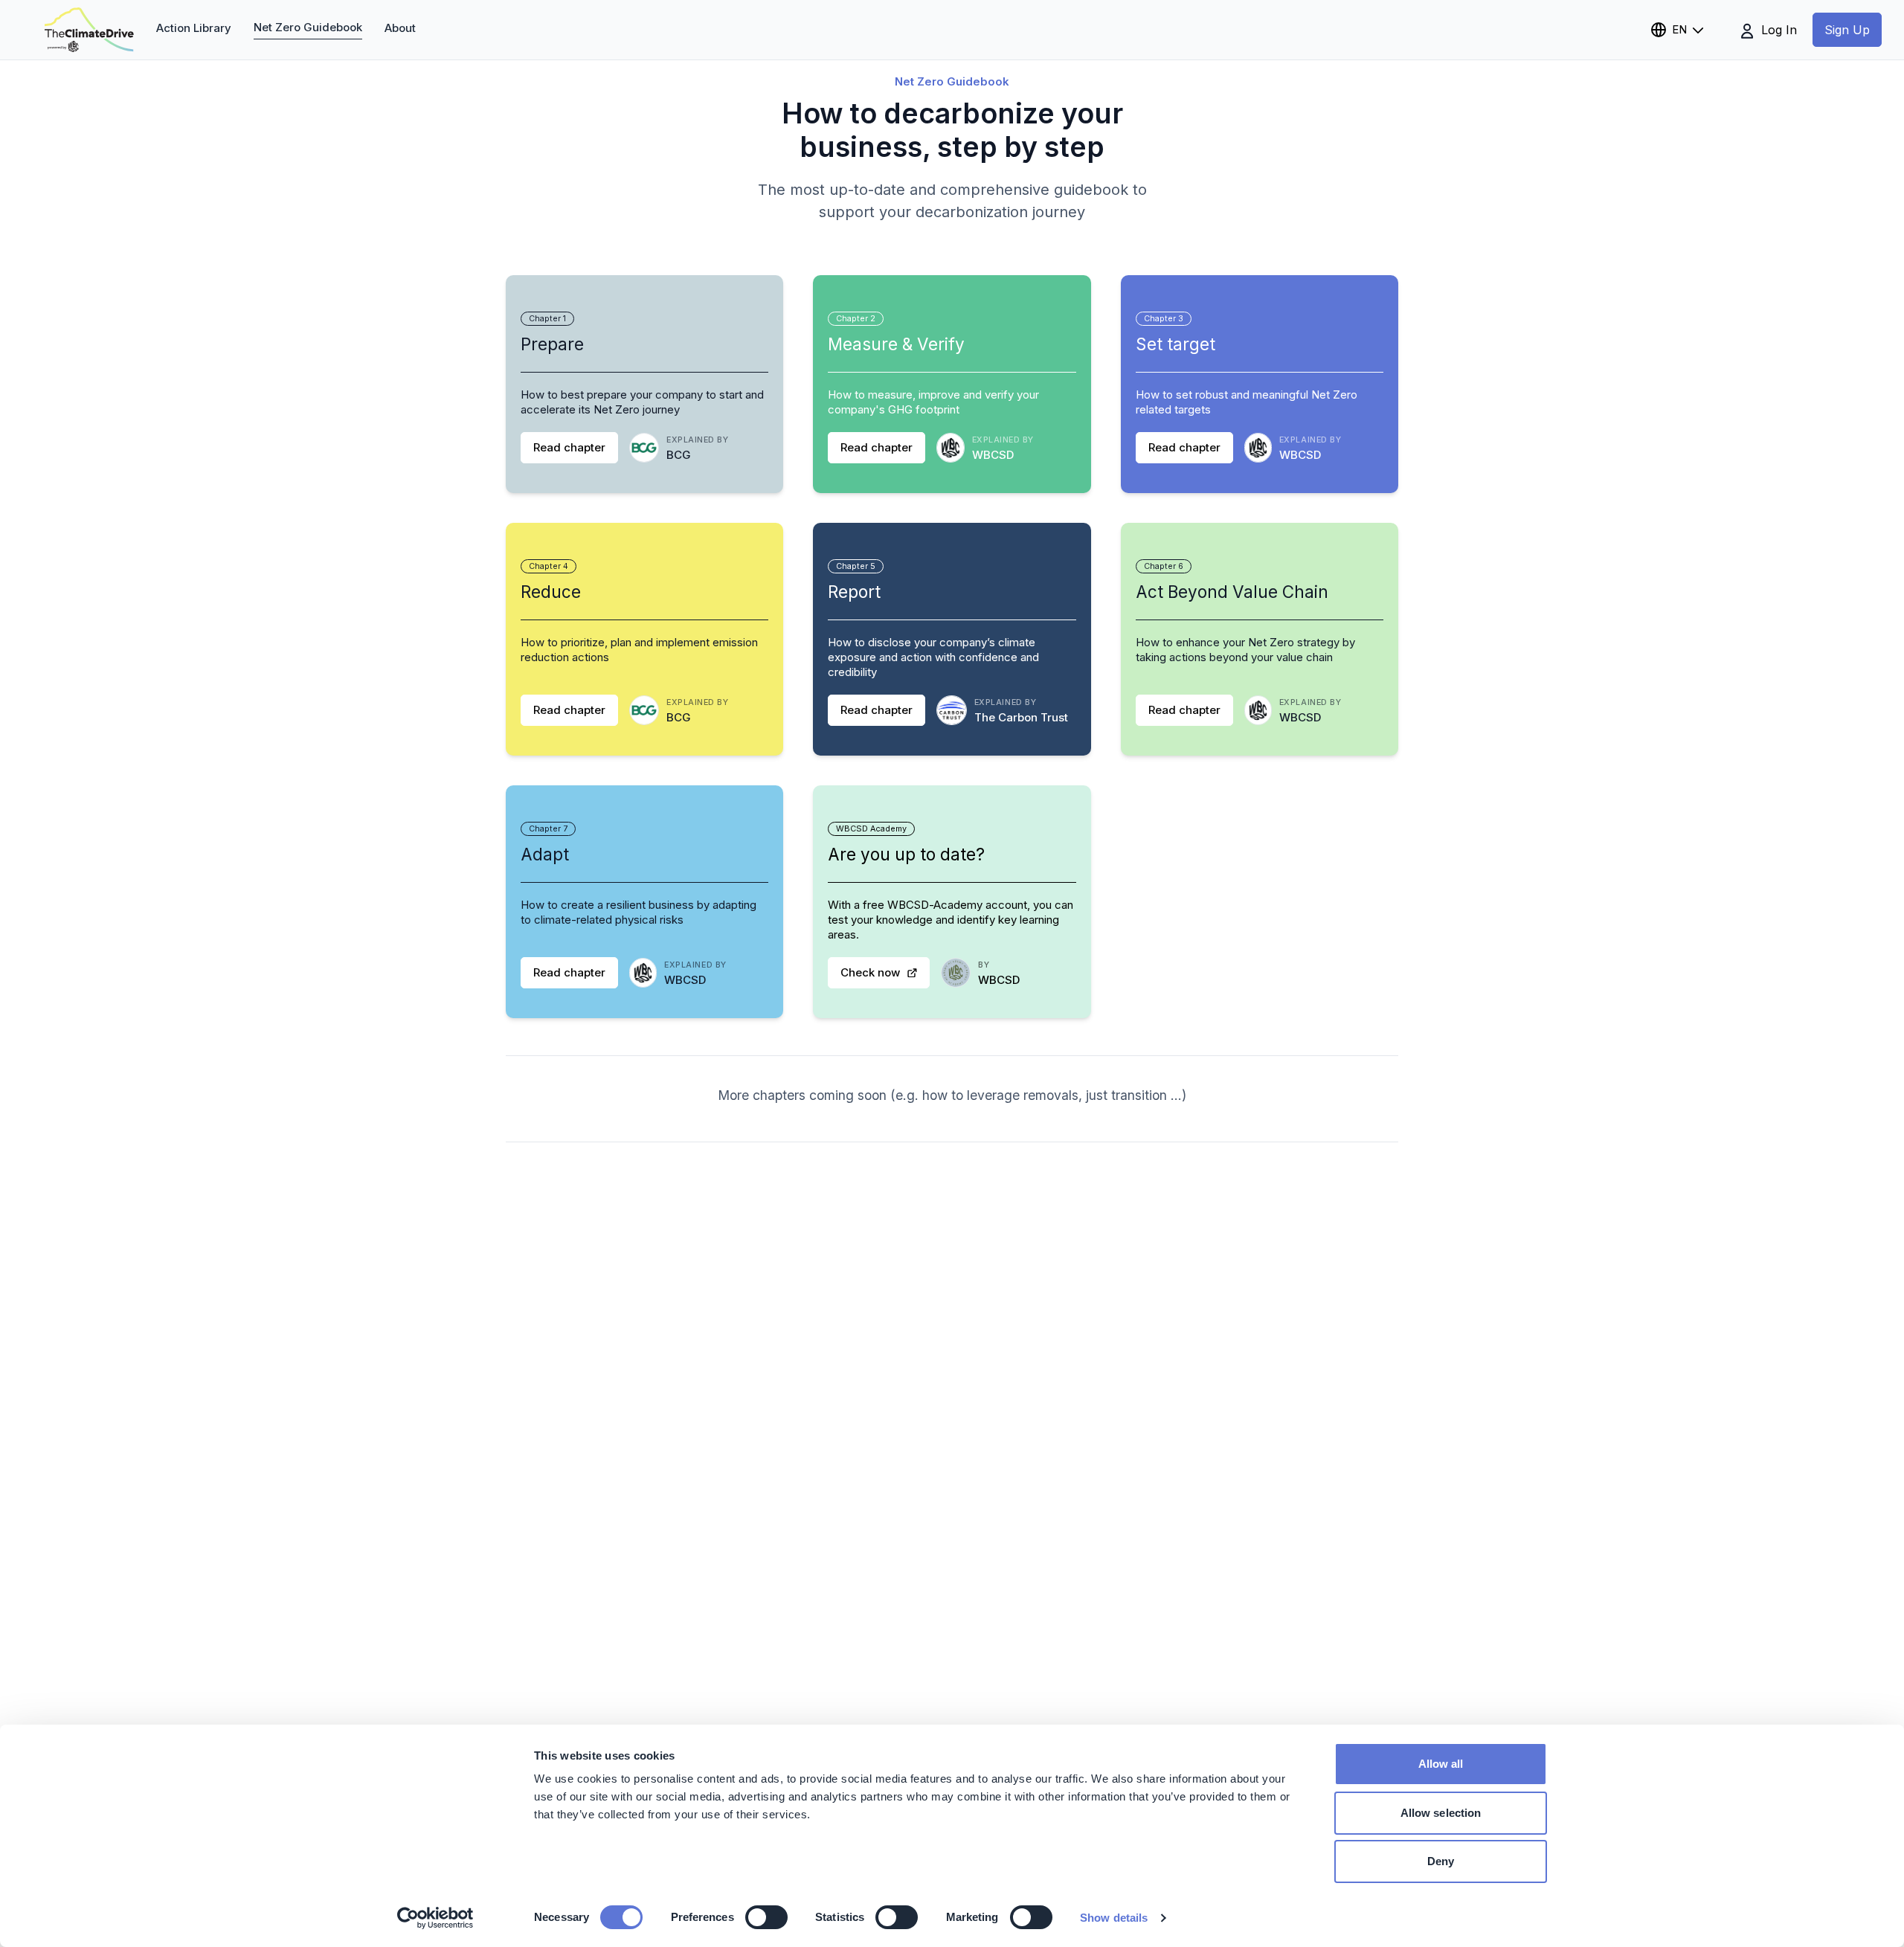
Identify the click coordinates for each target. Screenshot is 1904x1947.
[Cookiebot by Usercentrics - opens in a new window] (435, 1918)
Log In (1777, 30)
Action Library (194, 28)
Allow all (1441, 1764)
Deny (1441, 1861)
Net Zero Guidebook (308, 27)
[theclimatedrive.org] (89, 30)
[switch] (766, 1917)
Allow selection (1441, 1813)
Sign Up (1847, 30)
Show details (1114, 1918)
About (400, 28)
